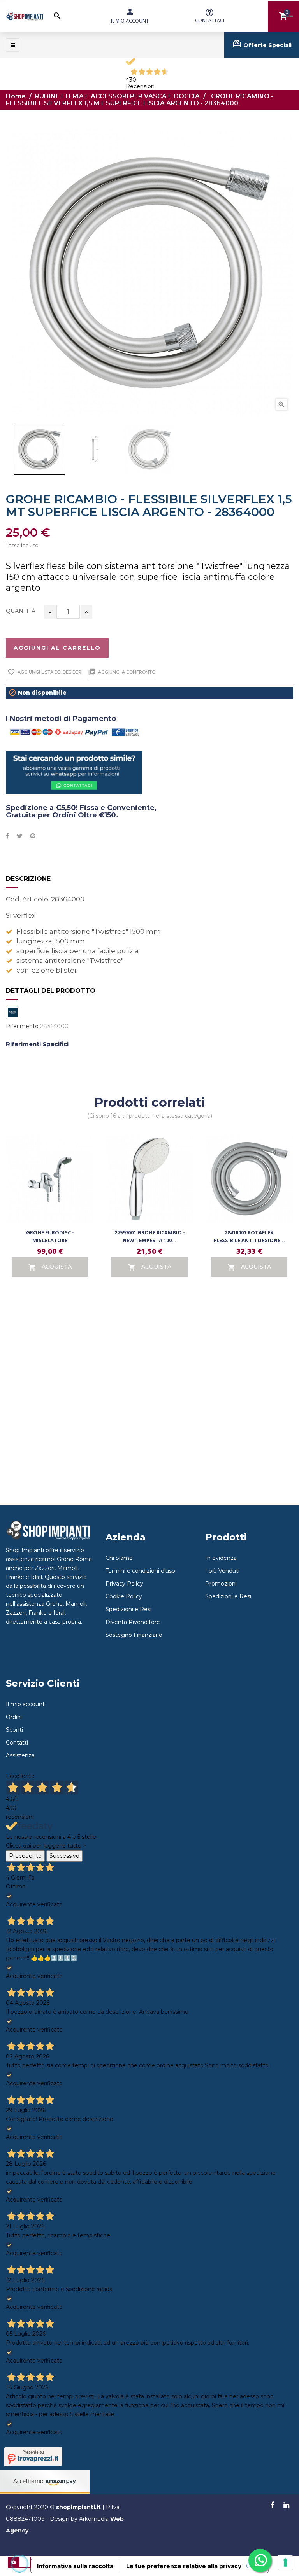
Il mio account (25, 1704)
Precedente (25, 1856)
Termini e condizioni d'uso (140, 1571)
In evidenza (221, 1558)
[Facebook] (272, 2506)
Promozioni (221, 1584)
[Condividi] (8, 836)
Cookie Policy (124, 1596)
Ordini (14, 1717)
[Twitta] (20, 836)
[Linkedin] (286, 2506)
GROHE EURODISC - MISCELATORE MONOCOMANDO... (50, 1240)
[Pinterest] (33, 836)
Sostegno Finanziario (134, 1635)
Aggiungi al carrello (57, 648)
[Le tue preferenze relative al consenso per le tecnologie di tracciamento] (285, 2562)
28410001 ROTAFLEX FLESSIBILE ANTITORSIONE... (249, 1236)
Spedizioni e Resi (128, 1609)
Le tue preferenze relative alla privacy (184, 2566)
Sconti (14, 1730)
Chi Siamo (119, 1558)
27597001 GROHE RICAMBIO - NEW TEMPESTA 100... (150, 1236)
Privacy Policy (124, 1584)
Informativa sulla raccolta (75, 2566)
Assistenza (20, 1755)
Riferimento (22, 1026)
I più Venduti (222, 1571)
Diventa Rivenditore (133, 1622)
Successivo (64, 1856)
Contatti (17, 1743)
